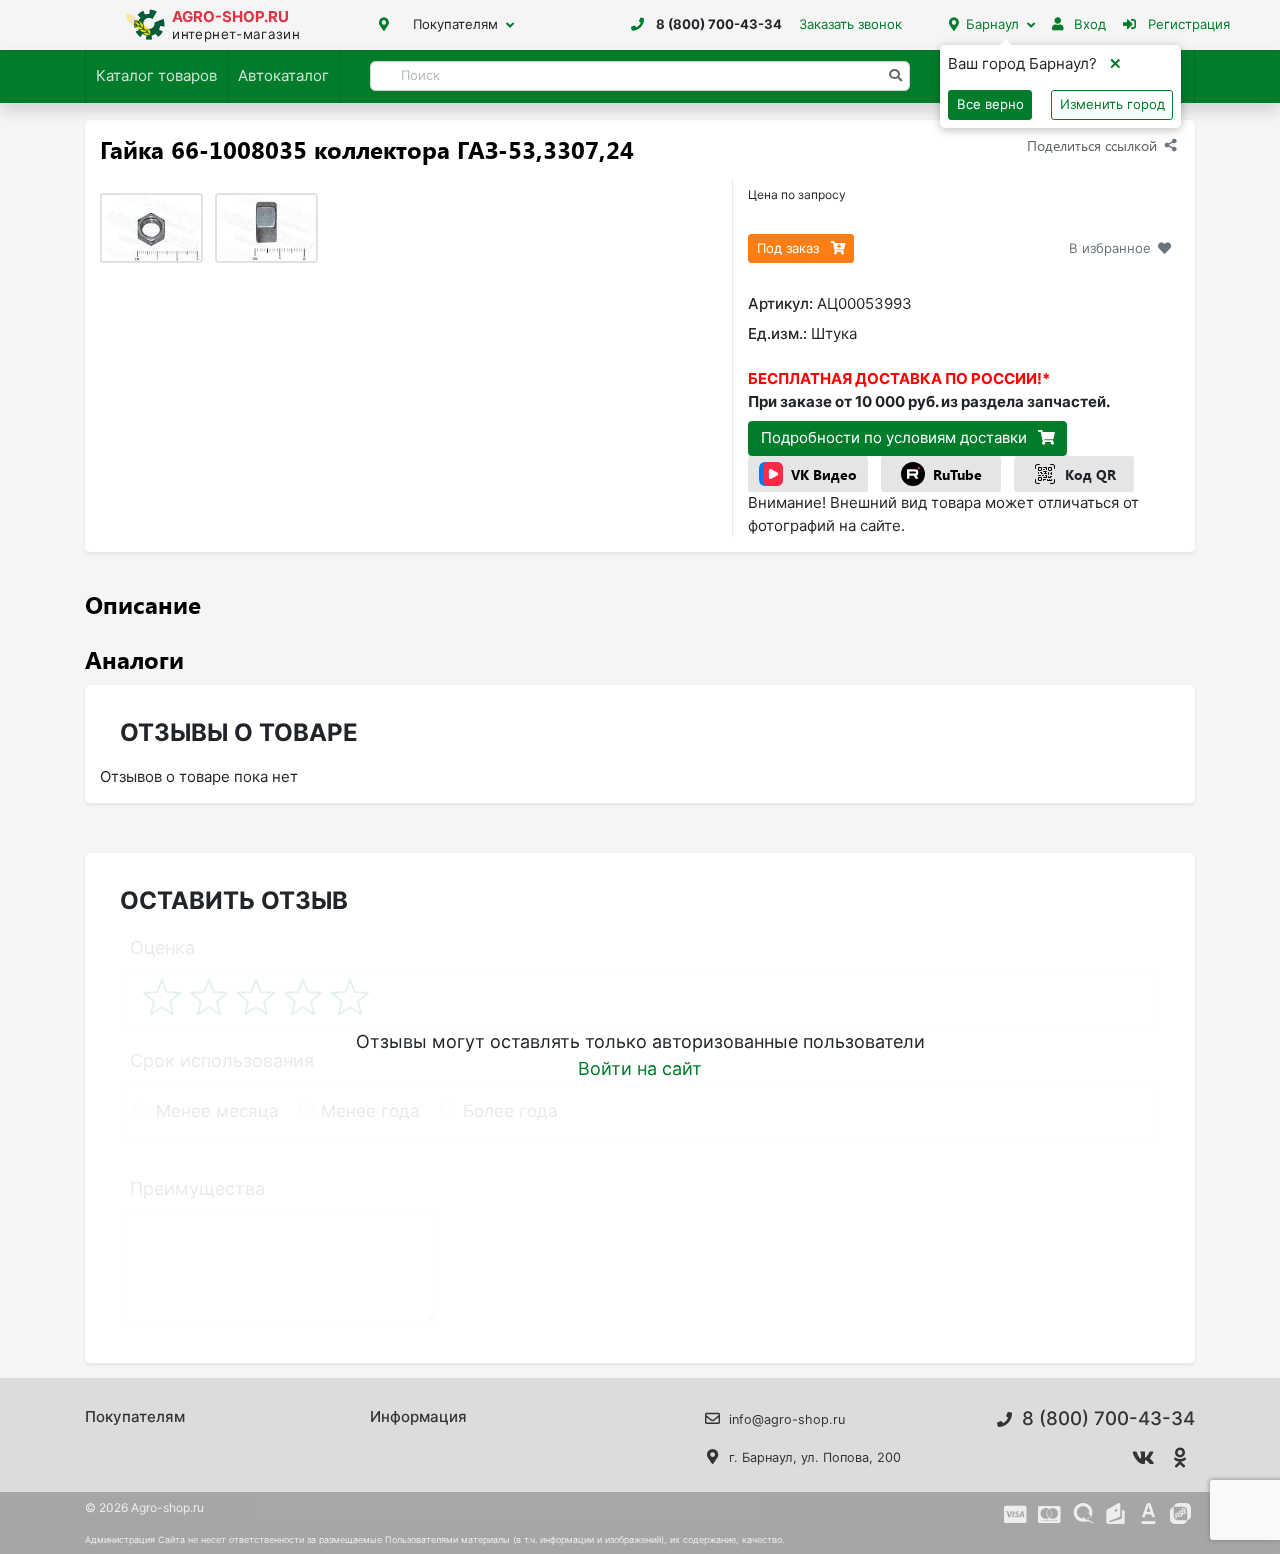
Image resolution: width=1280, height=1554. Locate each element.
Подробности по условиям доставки (896, 437)
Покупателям (455, 24)
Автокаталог (283, 75)
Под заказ (790, 248)
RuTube (957, 474)
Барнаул (992, 24)
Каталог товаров (156, 75)
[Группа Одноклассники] (1181, 1458)
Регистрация (1187, 24)
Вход (1088, 24)
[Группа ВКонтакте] (1144, 1458)
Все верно (990, 104)
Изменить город (1112, 104)
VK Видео (824, 474)
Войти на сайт (640, 1068)
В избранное (1110, 248)
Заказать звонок (850, 24)
